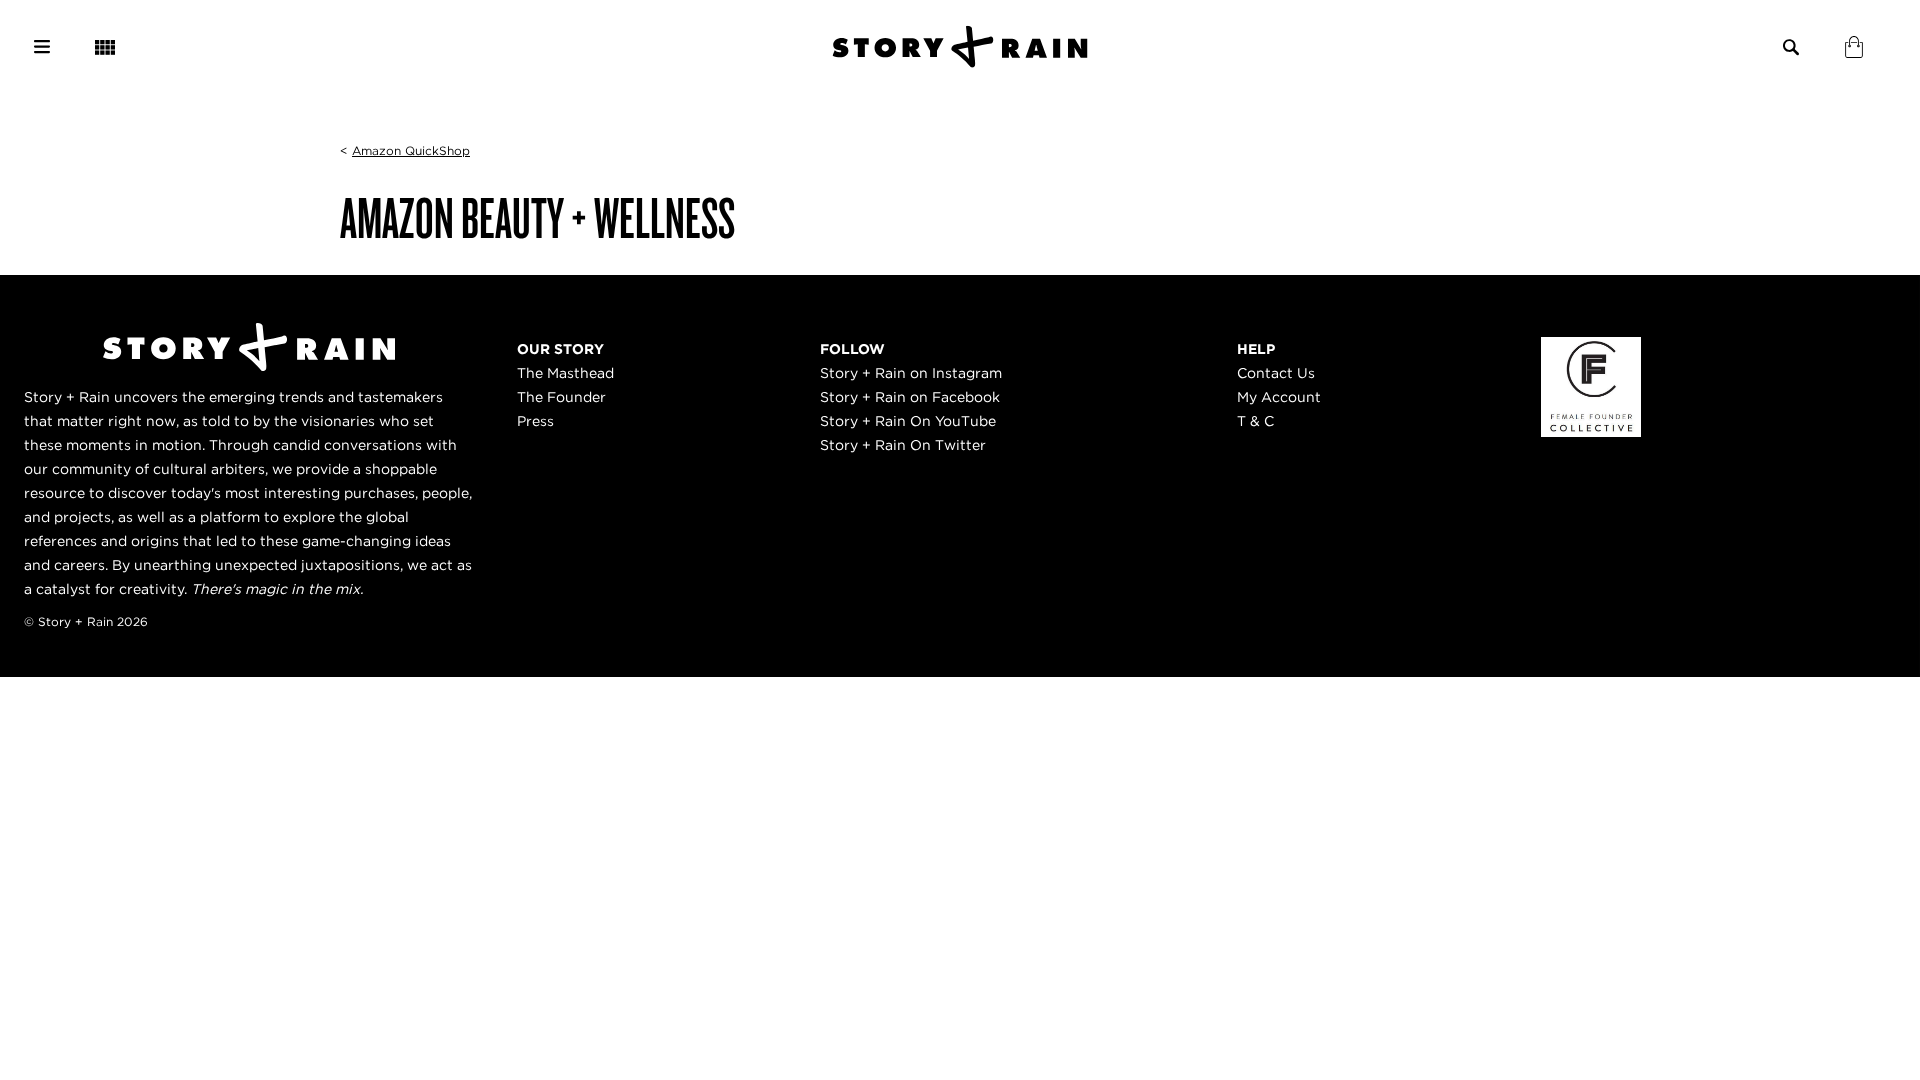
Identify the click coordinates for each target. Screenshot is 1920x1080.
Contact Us (1276, 373)
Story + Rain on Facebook (910, 397)
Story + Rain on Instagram (911, 373)
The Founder (561, 397)
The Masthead (565, 373)
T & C (1255, 421)
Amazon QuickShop (411, 150)
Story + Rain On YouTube (908, 421)
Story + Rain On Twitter (903, 445)
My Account (1279, 397)
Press (535, 421)
